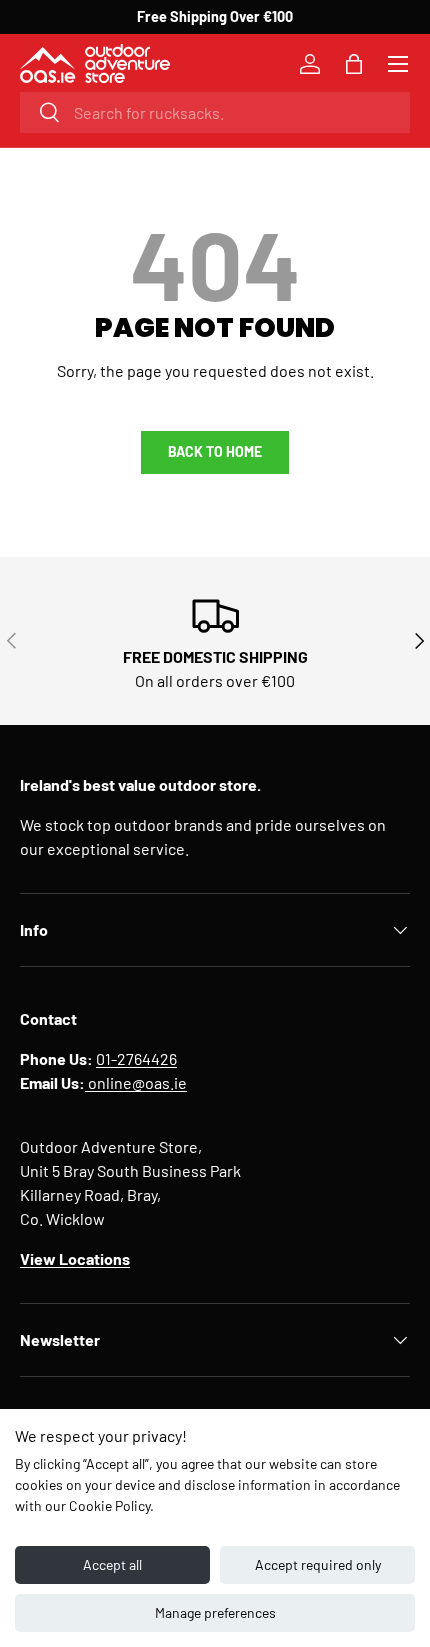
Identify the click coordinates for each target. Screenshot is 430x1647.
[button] (354, 64)
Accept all (112, 1564)
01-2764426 (136, 1058)
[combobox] (215, 112)
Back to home (215, 451)
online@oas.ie (136, 1082)
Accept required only (318, 1564)
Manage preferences (215, 1612)
